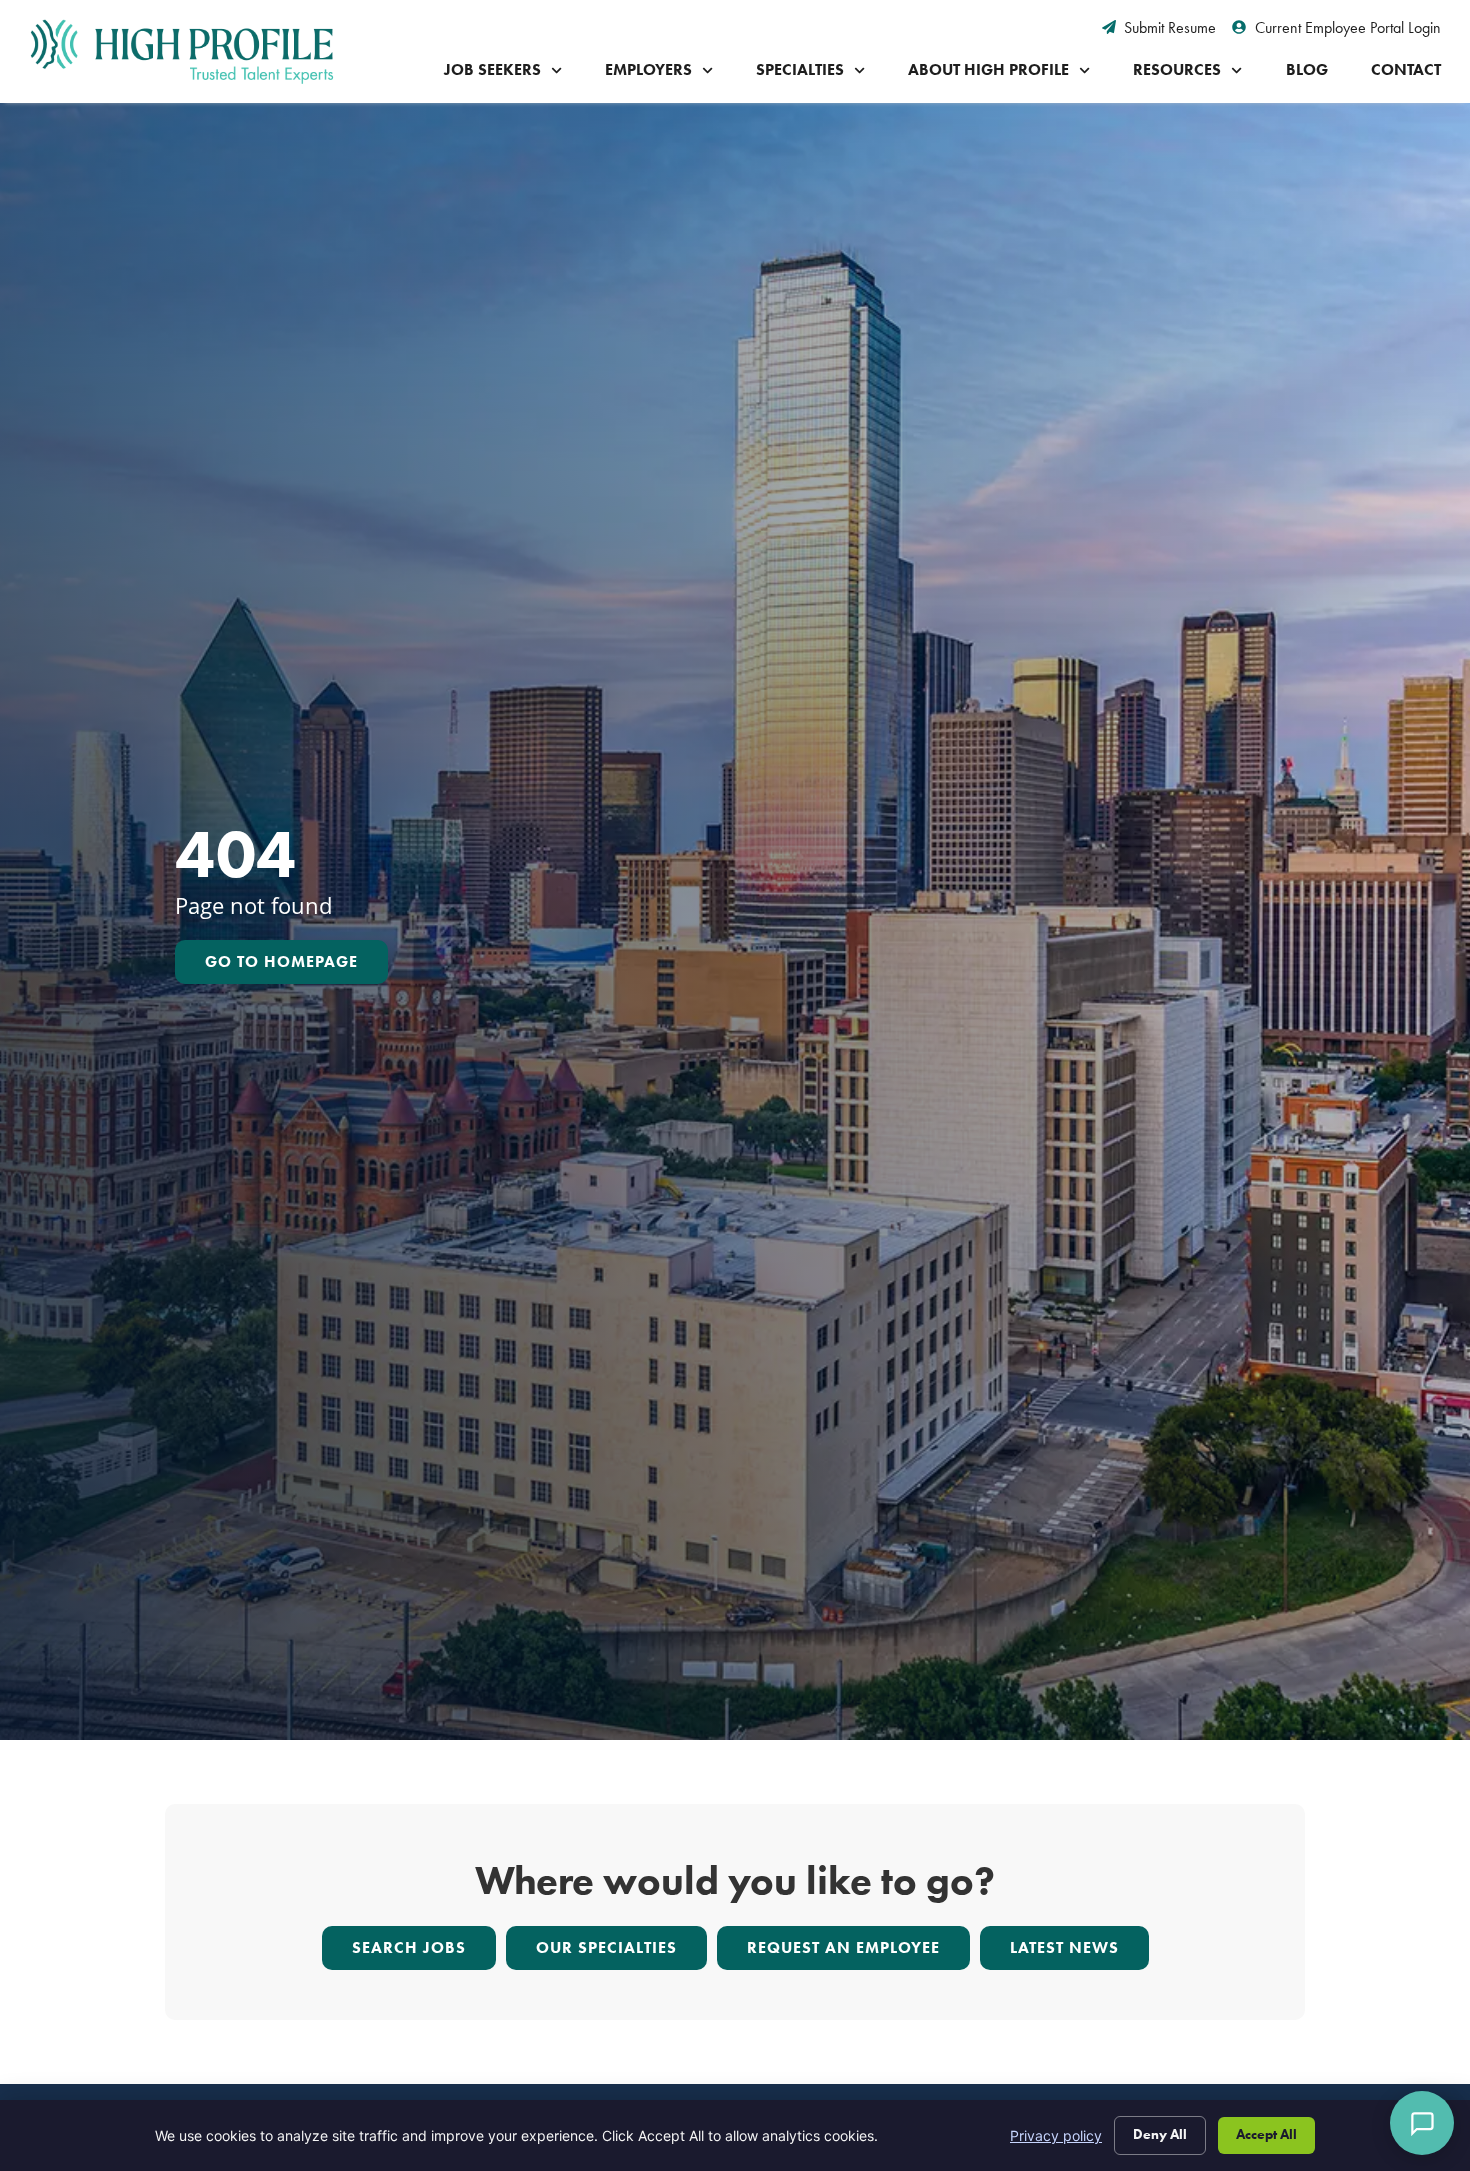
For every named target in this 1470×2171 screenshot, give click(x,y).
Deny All (1160, 2134)
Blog (1307, 69)
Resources (1177, 69)
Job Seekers (492, 69)
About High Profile (988, 69)
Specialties (800, 69)
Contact (1406, 69)
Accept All (1266, 2134)
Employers (648, 69)
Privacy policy (1056, 2135)
